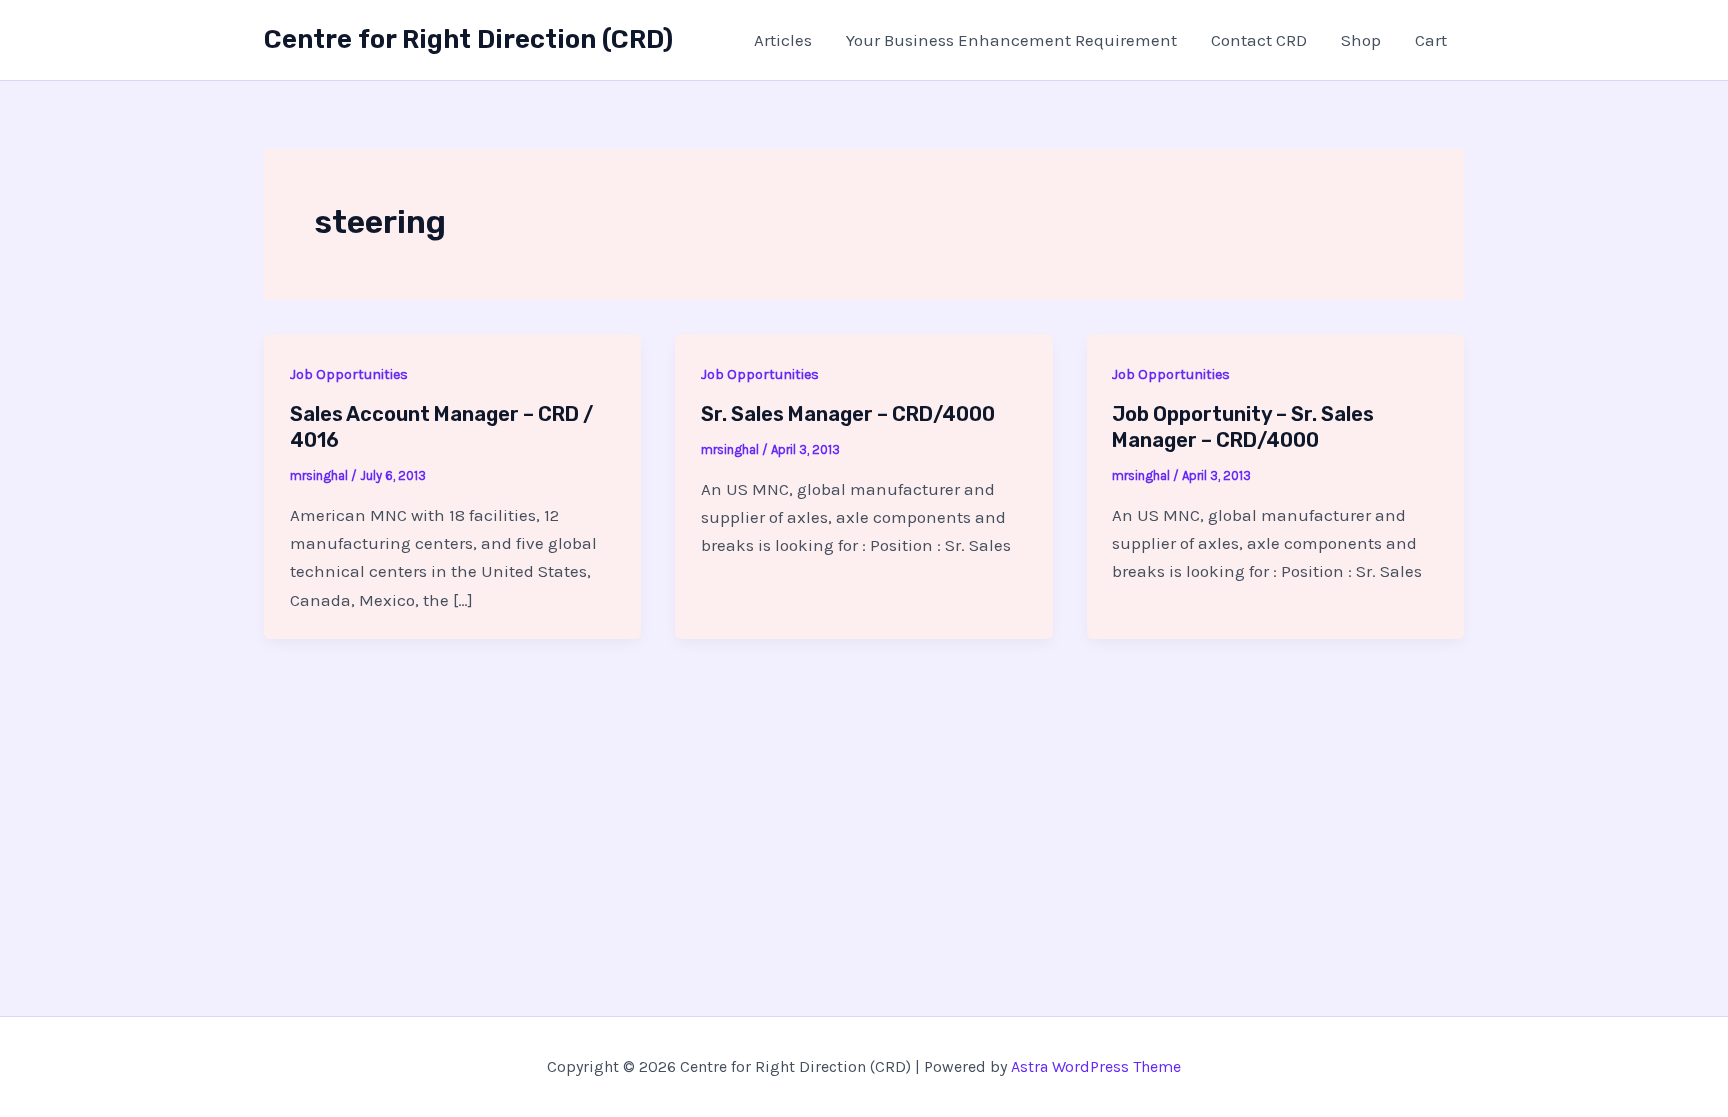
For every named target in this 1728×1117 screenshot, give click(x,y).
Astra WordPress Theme (1096, 1066)
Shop (1361, 40)
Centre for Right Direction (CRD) (468, 39)
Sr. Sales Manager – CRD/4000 (848, 414)
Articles (783, 40)
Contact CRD (1259, 40)
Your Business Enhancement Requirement (1011, 40)
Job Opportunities (349, 374)
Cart (1431, 40)
